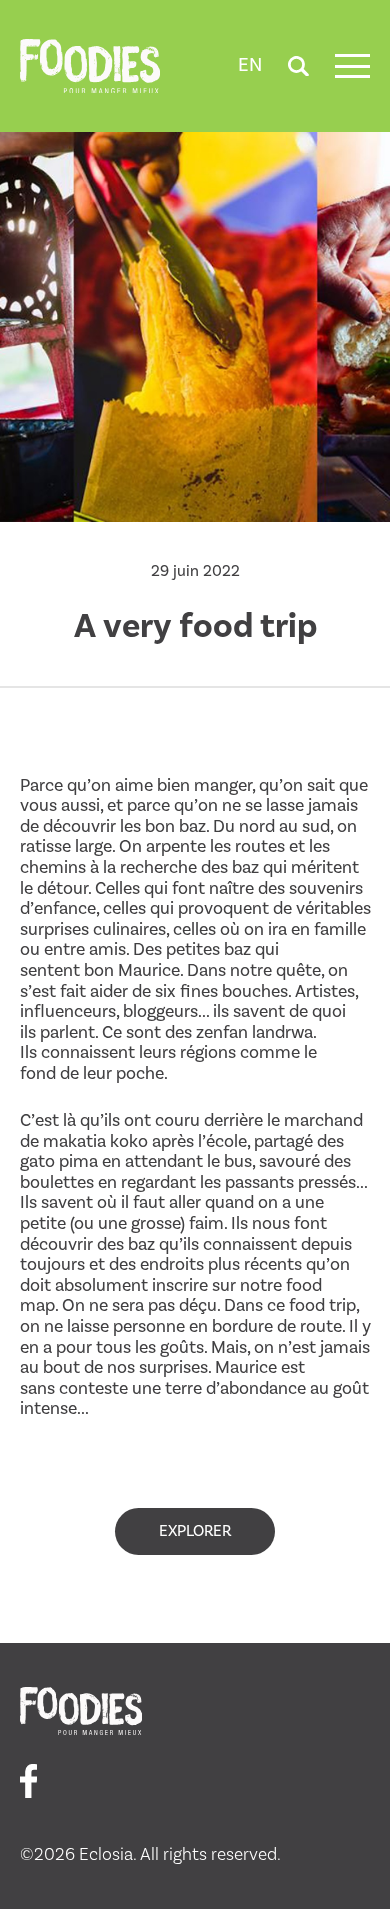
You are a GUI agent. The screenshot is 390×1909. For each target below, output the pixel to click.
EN (250, 65)
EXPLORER (195, 1531)
